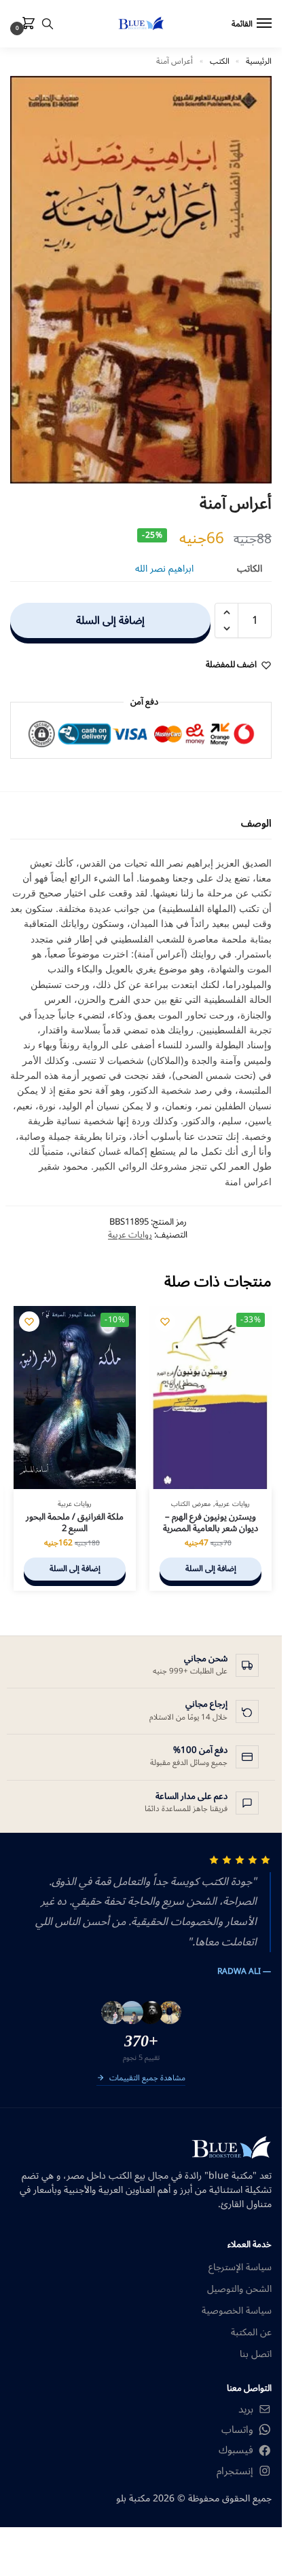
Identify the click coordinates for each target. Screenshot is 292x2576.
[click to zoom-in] (141, 280)
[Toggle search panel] (48, 24)
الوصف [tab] (256, 824)
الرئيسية (259, 61)
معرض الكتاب (191, 1504)
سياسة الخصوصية (237, 2311)
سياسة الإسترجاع (240, 2267)
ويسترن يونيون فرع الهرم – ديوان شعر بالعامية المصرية (211, 1523)
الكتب (220, 61)
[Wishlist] (165, 1322)
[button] (26, 24)
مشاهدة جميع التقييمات (147, 2079)
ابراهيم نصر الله (164, 569)
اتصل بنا (256, 2354)
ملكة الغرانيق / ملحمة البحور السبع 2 (75, 1523)
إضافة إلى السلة (110, 620)
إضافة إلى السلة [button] (211, 1569)
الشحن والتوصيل (239, 2289)
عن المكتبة (251, 2332)
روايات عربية (130, 1235)
